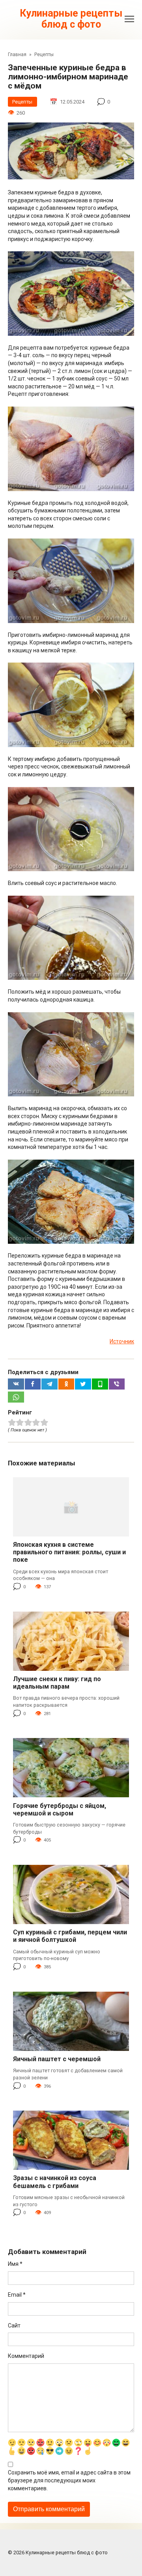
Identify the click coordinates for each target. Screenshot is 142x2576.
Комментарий (26, 2356)
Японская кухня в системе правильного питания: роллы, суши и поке (69, 1552)
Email (17, 2295)
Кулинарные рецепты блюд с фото (71, 19)
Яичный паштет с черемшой (57, 2059)
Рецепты (22, 102)
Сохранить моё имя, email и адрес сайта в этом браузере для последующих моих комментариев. (69, 2480)
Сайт (14, 2326)
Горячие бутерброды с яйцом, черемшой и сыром (60, 1810)
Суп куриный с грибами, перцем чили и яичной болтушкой (70, 1936)
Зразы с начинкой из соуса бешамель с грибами (55, 2182)
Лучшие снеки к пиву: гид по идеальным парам (57, 1683)
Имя (15, 2264)
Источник (122, 1341)
